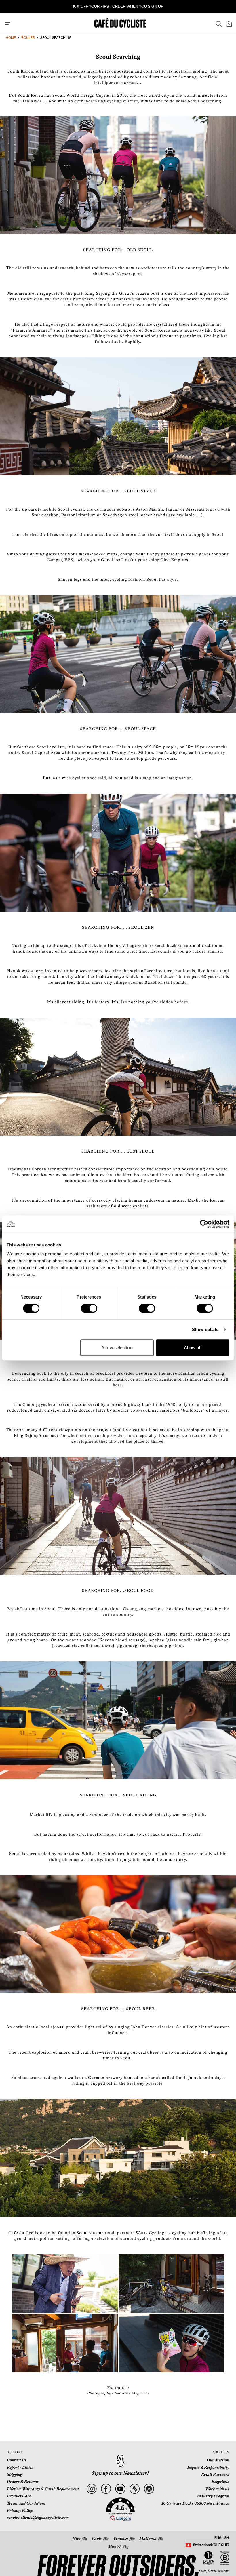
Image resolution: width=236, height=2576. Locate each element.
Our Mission (218, 2460)
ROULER (28, 38)
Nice (76, 2539)
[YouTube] (120, 2489)
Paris (97, 2539)
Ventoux (120, 2539)
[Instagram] (91, 2489)
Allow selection (117, 1348)
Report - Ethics (20, 2467)
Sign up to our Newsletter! (120, 2473)
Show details (205, 1329)
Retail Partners (215, 2474)
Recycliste (220, 2482)
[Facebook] (106, 2489)
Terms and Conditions (26, 2503)
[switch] (89, 1308)
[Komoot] (149, 2489)
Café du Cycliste (218, 2571)
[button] (120, 2510)
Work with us (217, 2489)
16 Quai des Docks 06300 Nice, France (195, 2503)
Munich (115, 2547)
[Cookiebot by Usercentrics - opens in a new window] (204, 1224)
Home (11, 38)
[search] (217, 23)
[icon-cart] (229, 23)
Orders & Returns (23, 2482)
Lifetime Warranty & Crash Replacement (43, 2489)
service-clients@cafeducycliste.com (38, 2518)
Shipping (14, 2474)
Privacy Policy (20, 2510)
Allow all (193, 1348)
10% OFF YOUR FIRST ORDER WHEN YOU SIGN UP (118, 6)
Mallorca (148, 2539)
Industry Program (213, 2496)
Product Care (19, 2496)
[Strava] (135, 2489)
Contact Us (17, 2460)
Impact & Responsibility (208, 2467)
